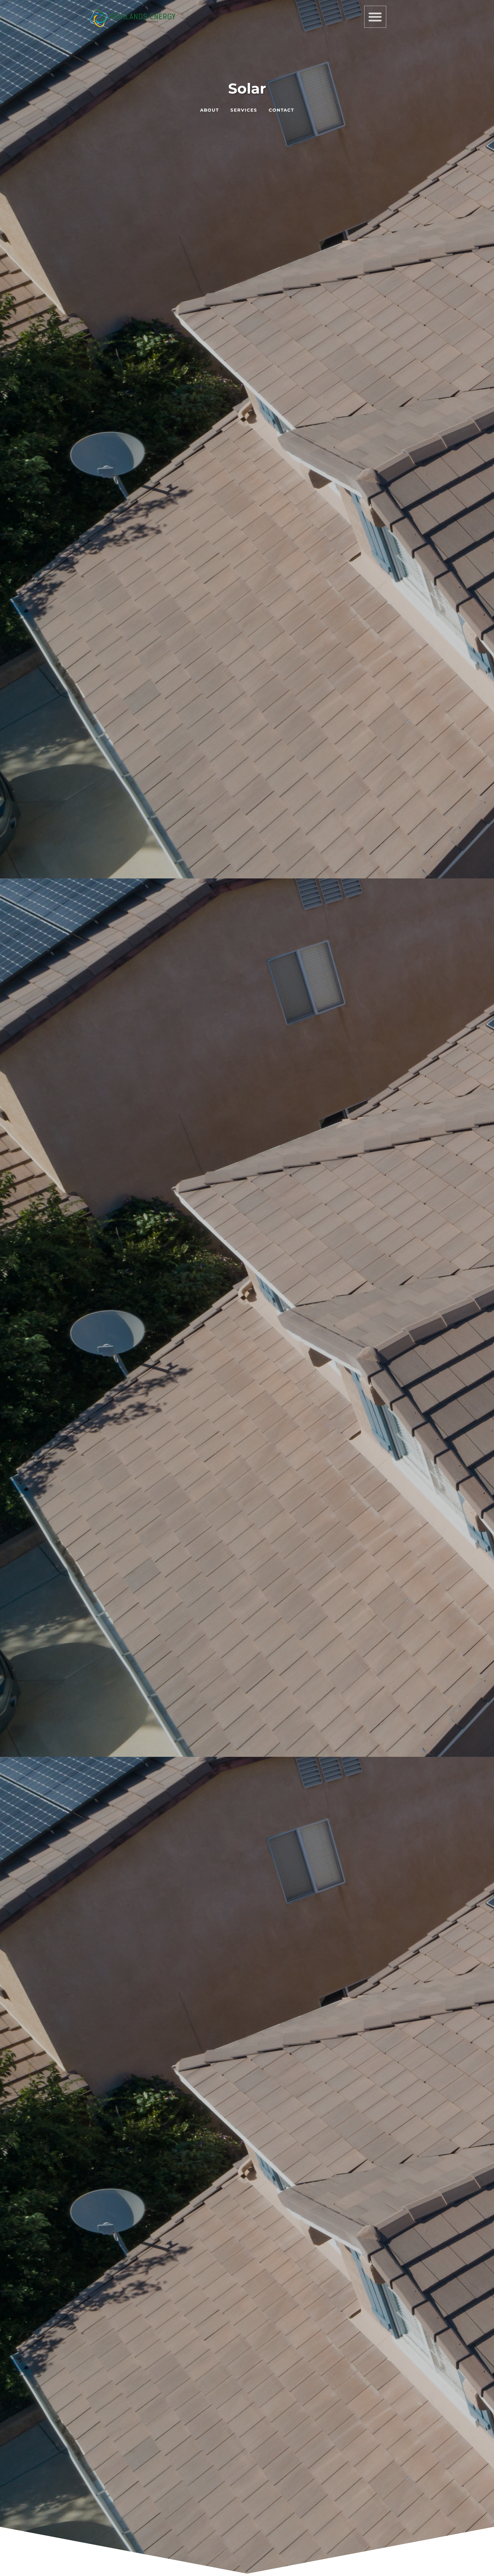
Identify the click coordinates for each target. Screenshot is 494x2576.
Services (244, 110)
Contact (281, 110)
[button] (375, 17)
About (210, 110)
